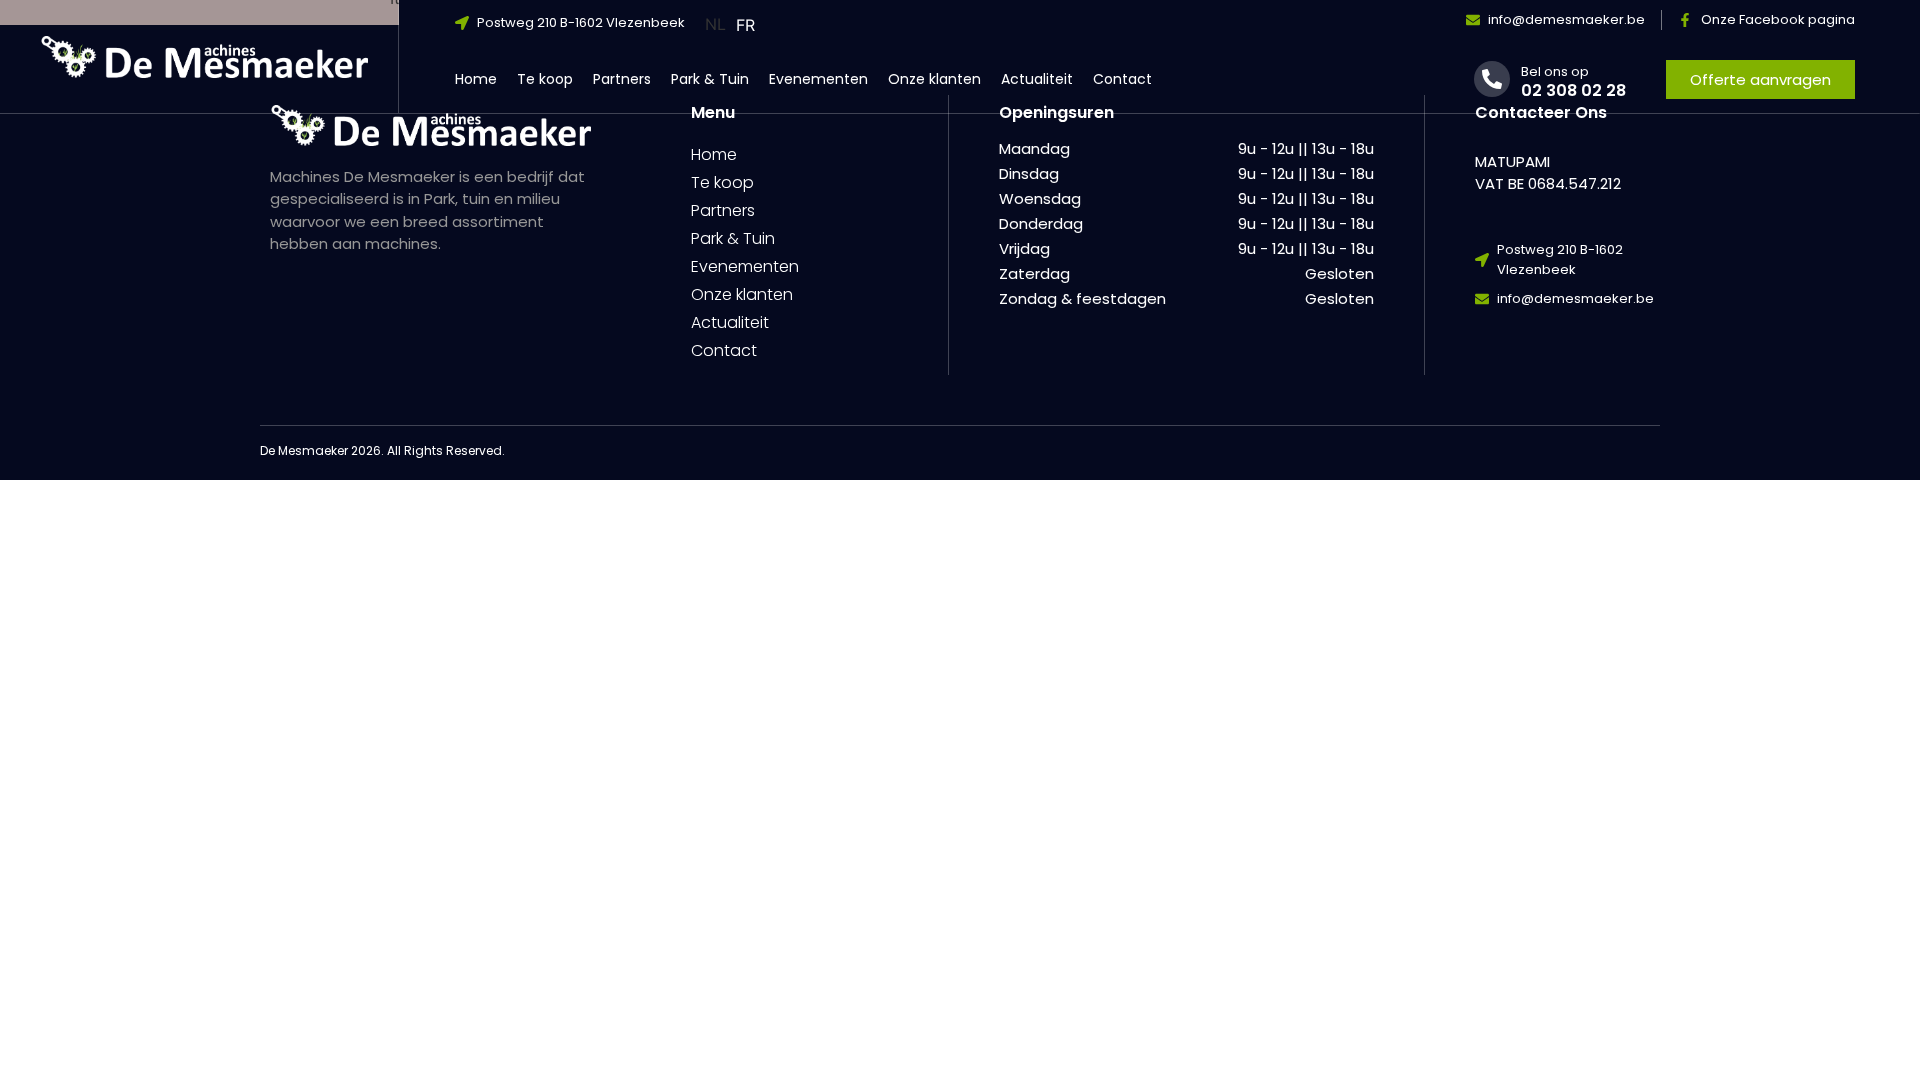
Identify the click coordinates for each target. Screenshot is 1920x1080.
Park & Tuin (710, 79)
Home (476, 79)
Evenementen (818, 79)
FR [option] (745, 25)
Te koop (545, 79)
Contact (1122, 79)
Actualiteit (1037, 79)
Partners (622, 79)
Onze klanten (934, 79)
